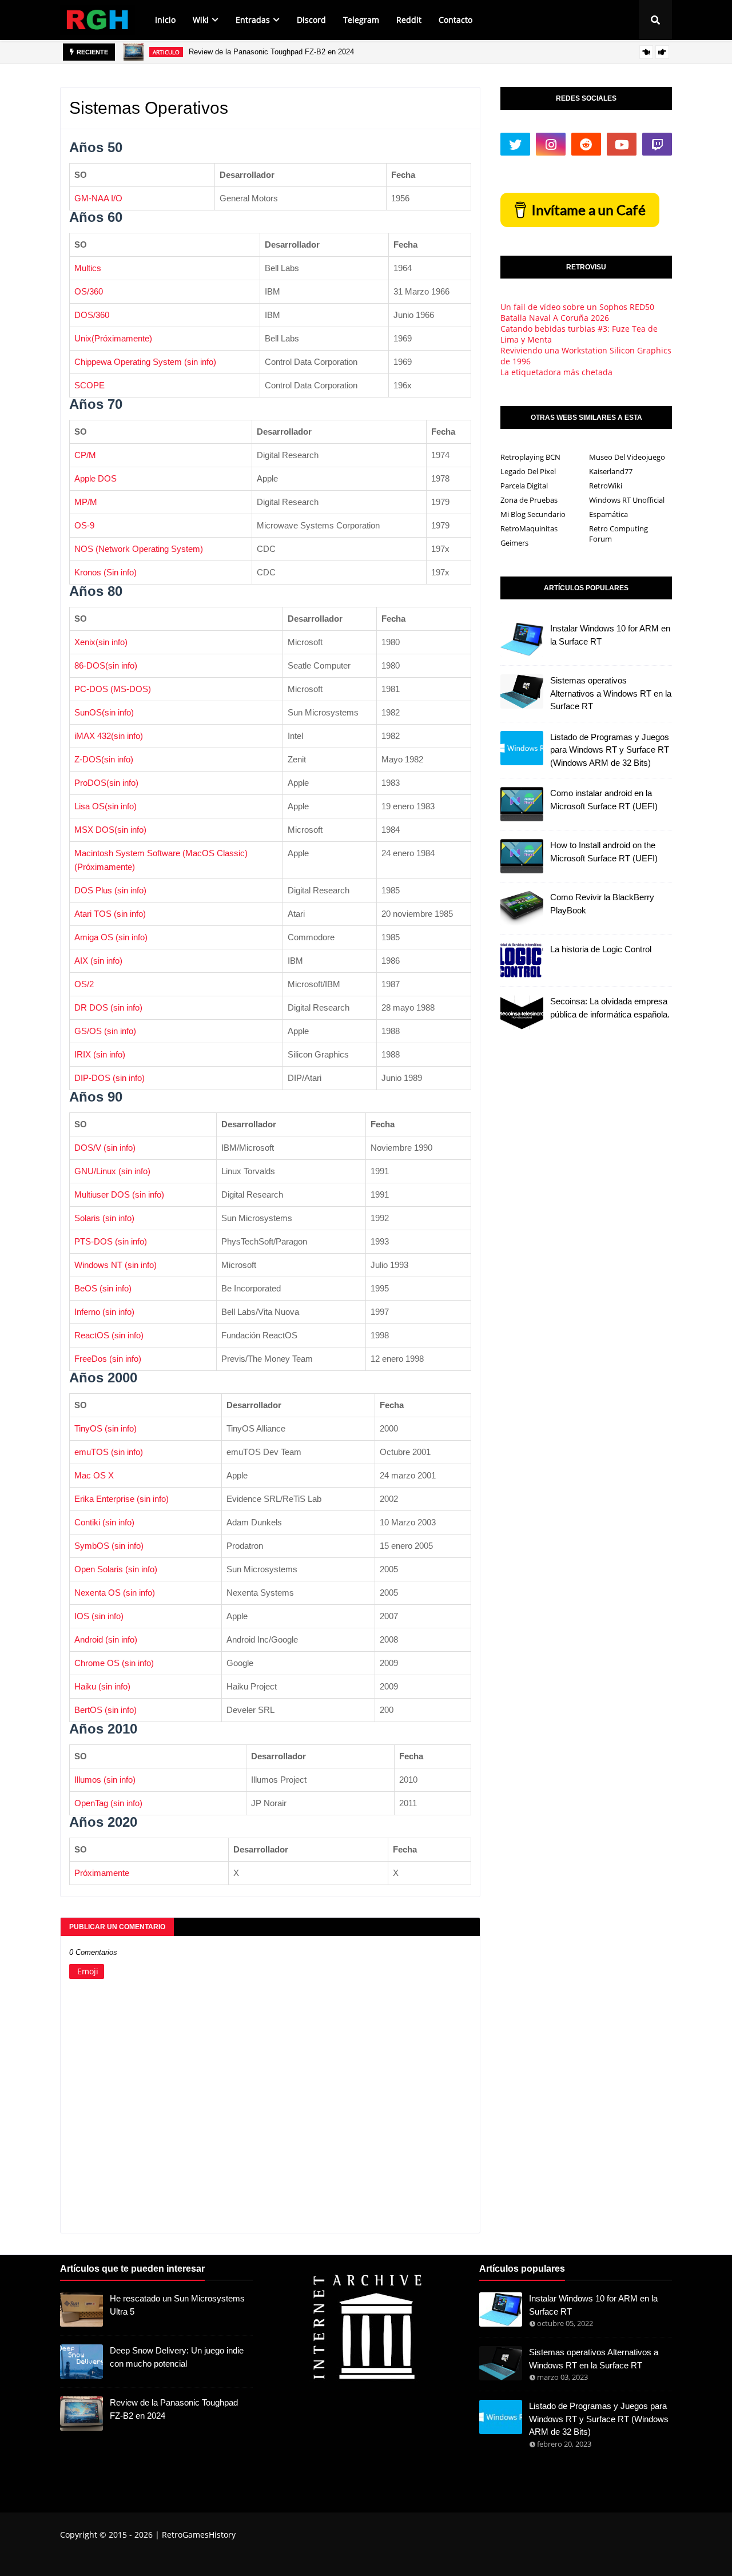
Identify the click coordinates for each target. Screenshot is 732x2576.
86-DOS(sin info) (106, 665)
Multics (88, 268)
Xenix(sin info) (101, 642)
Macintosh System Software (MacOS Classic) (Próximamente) (161, 860)
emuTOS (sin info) (109, 1452)
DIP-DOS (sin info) (110, 1078)
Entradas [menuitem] (253, 20)
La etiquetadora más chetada (556, 372)
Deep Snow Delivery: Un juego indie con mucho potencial (177, 2357)
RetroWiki (606, 486)
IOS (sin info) (99, 1616)
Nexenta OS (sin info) (115, 1593)
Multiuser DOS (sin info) (119, 1194)
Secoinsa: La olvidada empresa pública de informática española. (610, 1008)
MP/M (86, 502)
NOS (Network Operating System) (139, 549)
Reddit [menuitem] (409, 20)
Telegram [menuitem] (361, 20)
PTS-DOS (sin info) (111, 1241)
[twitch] (657, 144)
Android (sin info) (106, 1639)
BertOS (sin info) (106, 1710)
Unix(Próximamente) (113, 338)
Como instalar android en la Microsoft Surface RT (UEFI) (604, 800)
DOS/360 (92, 315)
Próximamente (102, 1873)
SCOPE (89, 385)
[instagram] (551, 144)
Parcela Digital (524, 486)
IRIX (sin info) (100, 1054)
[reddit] (586, 144)
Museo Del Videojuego (627, 457)
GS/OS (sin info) (105, 1031)
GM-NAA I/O (98, 198)
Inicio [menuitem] (165, 20)
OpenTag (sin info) (108, 1803)
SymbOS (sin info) (109, 1546)
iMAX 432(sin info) (109, 736)
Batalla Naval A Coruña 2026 (555, 318)
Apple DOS (96, 478)
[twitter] (515, 144)
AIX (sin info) (98, 961)
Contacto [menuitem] (455, 20)
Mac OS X (94, 1475)
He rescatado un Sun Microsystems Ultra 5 (177, 2305)
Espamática (608, 514)
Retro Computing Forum (618, 534)
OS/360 (89, 291)
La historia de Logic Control (601, 949)
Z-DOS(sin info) (104, 759)
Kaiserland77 (611, 471)
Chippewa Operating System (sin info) (145, 362)
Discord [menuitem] (311, 20)
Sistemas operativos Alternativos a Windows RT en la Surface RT (611, 693)
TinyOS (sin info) (106, 1428)
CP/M (85, 455)
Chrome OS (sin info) (114, 1663)
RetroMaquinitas (529, 528)
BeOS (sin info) (103, 1288)
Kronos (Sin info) (106, 572)
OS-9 (84, 525)
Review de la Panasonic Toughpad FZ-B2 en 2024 (271, 52)
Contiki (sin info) (104, 1522)
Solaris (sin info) (104, 1218)
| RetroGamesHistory (194, 2535)
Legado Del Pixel (528, 471)
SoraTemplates (124, 2558)
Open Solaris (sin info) (116, 1569)
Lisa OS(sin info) (106, 806)
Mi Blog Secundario (533, 514)
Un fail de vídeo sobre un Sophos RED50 (577, 307)
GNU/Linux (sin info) (112, 1171)
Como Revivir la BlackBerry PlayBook (602, 904)
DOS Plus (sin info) (110, 890)
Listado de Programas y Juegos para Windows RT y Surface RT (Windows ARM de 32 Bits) (610, 750)
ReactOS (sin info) (109, 1335)
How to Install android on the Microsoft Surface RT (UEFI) (604, 852)
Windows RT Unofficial (627, 500)
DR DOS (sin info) (108, 1007)
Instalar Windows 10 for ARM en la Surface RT (610, 635)
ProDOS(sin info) (106, 783)
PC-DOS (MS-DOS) (113, 689)
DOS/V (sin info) (105, 1148)
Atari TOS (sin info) (110, 914)
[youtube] (622, 144)
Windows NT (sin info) (116, 1265)
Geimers (514, 543)
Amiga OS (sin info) (111, 937)
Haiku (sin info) (102, 1686)
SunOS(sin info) (104, 712)
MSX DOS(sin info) (110, 830)
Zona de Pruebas (529, 500)
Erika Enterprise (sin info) (122, 1499)
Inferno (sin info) (104, 1312)
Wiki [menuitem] (201, 20)
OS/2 (84, 984)
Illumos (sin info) (105, 1780)
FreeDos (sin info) (108, 1359)
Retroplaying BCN (530, 457)
